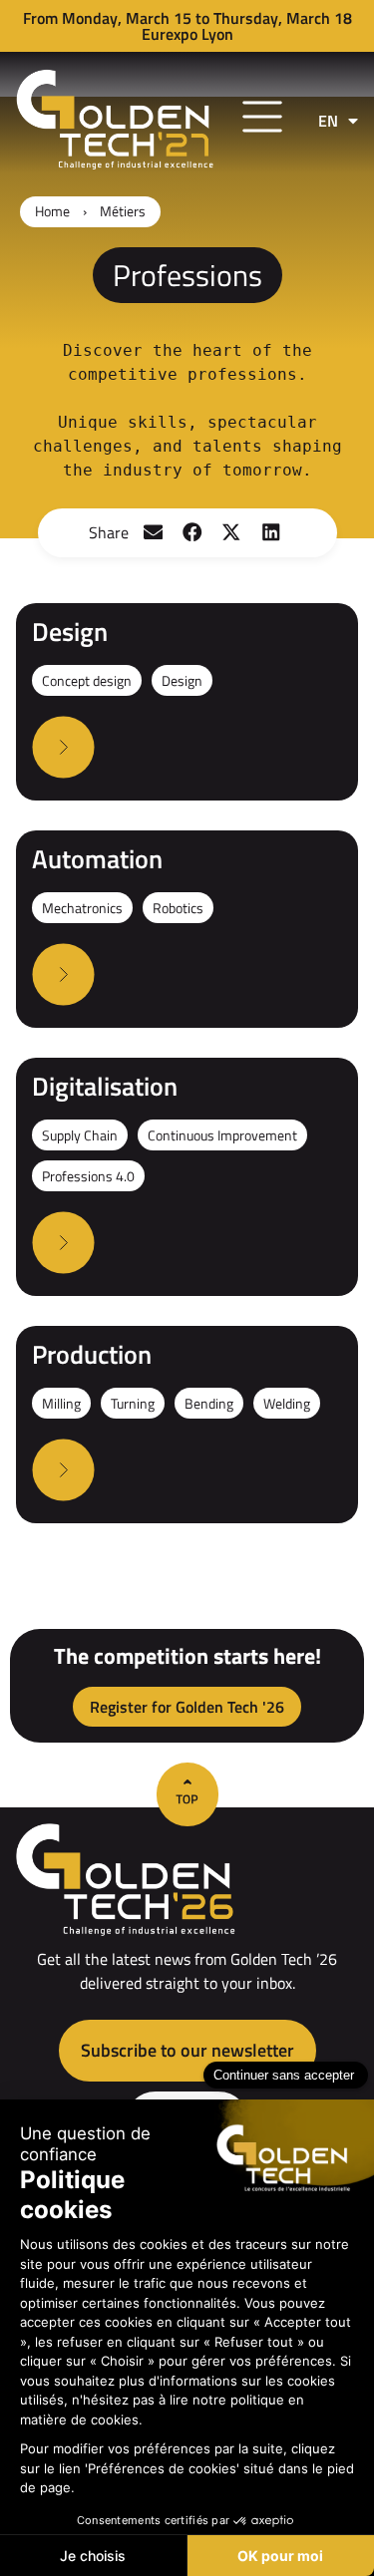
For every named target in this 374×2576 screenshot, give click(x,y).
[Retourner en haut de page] (187, 1794)
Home (52, 211)
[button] (153, 533)
